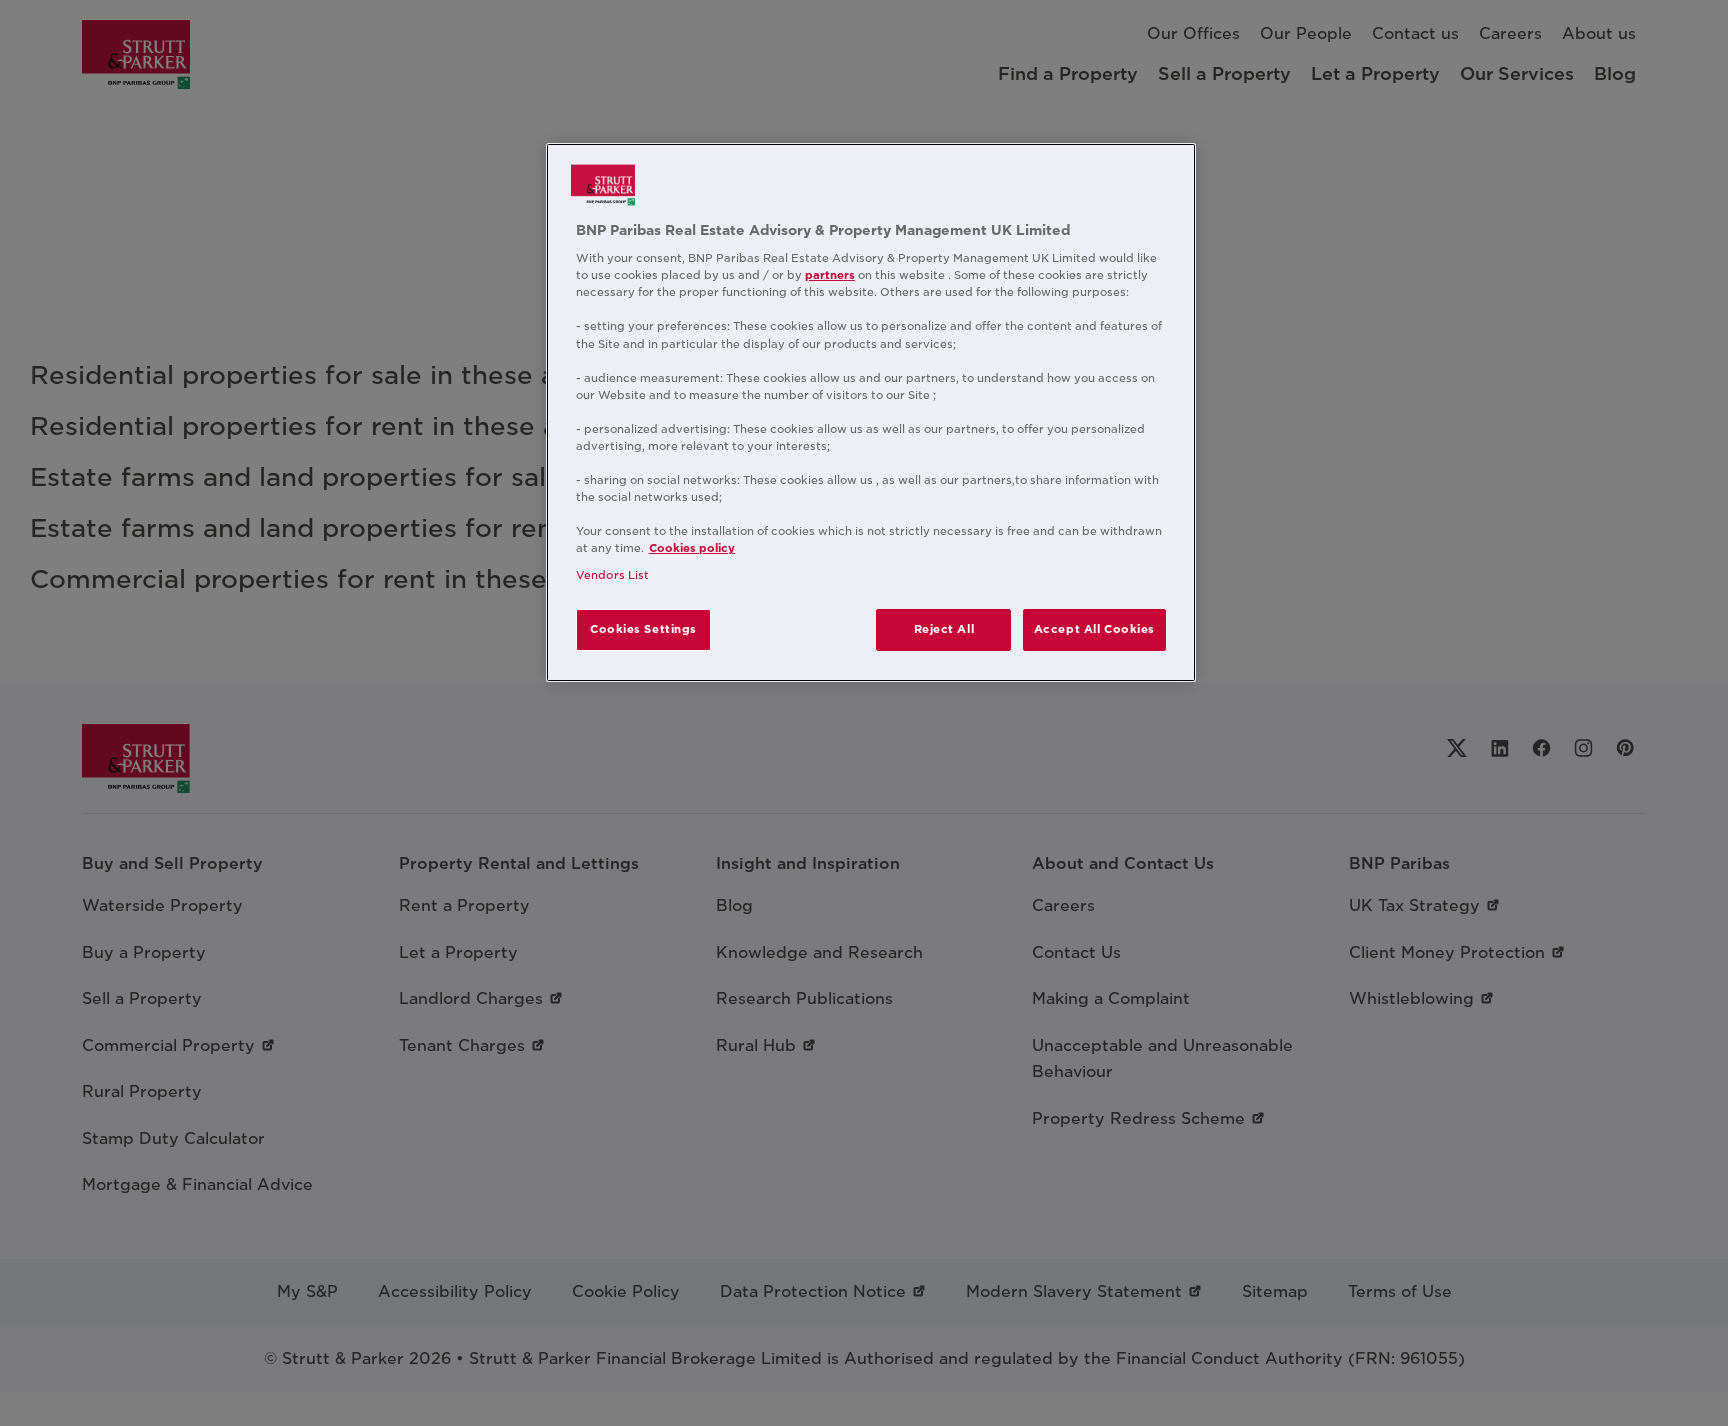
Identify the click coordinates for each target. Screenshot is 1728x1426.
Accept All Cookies (1094, 629)
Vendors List (612, 575)
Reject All (944, 629)
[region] (871, 413)
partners (830, 275)
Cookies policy (692, 548)
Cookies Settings (643, 629)
